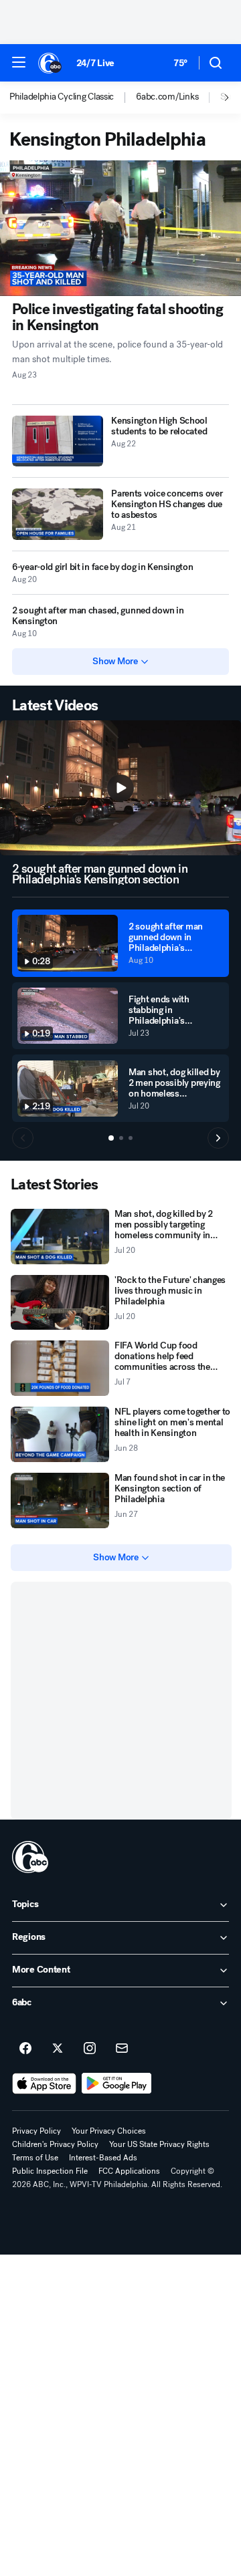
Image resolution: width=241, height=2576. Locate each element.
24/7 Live (95, 63)
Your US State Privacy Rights (159, 2144)
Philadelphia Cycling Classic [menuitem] (62, 97)
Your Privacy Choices (109, 2131)
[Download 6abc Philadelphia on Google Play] (117, 2084)
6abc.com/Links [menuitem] (167, 97)
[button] (19, 62)
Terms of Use (35, 2158)
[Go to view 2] (121, 1138)
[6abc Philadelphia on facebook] (25, 2049)
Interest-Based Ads (103, 2158)
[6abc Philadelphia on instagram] (90, 2049)
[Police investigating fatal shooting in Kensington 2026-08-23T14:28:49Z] (120, 228)
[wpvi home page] (30, 1857)
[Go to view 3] (131, 1138)
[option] (73, 98)
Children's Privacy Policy (55, 2144)
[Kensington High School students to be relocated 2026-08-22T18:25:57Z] (58, 441)
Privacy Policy (36, 2131)
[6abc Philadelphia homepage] (51, 63)
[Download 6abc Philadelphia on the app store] (44, 2084)
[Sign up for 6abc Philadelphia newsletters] (122, 2049)
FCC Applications (129, 2171)
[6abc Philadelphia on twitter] (58, 2049)
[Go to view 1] (111, 1138)
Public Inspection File (50, 2171)
